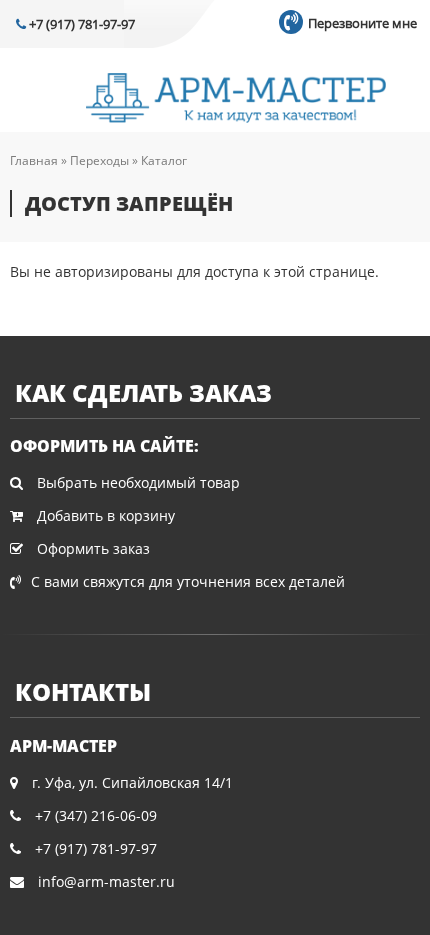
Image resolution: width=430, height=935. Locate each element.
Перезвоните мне (361, 23)
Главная (34, 160)
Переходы (99, 160)
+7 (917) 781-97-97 (80, 24)
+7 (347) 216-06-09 (96, 815)
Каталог (164, 160)
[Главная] (236, 100)
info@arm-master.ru (106, 881)
